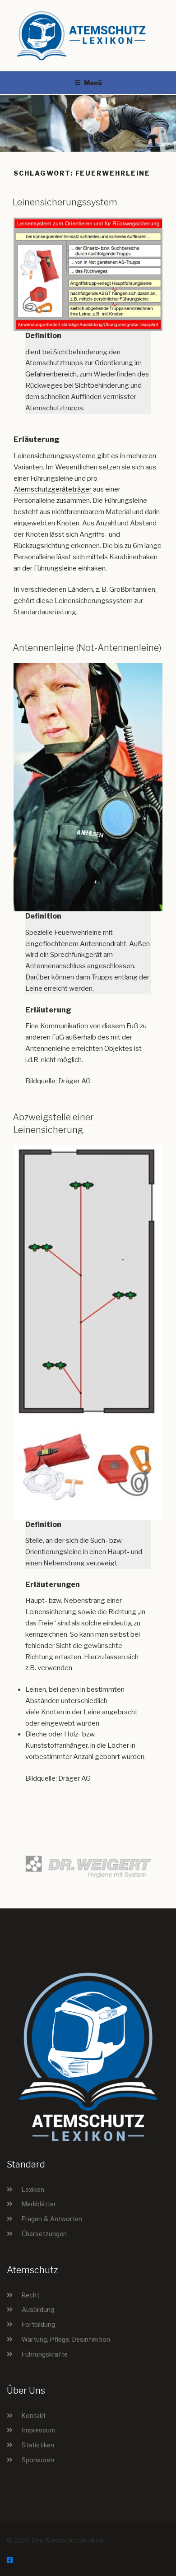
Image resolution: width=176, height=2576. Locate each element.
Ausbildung (38, 2310)
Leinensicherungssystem (65, 202)
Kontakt (34, 2416)
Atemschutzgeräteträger (53, 489)
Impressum (39, 2430)
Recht (30, 2295)
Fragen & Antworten (52, 2219)
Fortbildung (38, 2325)
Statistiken (38, 2445)
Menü (93, 83)
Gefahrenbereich (51, 374)
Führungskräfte (45, 2354)
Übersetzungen (44, 2234)
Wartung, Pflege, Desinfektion (66, 2339)
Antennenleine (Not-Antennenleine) (87, 648)
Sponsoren (38, 2460)
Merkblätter (39, 2204)
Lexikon (33, 2190)
